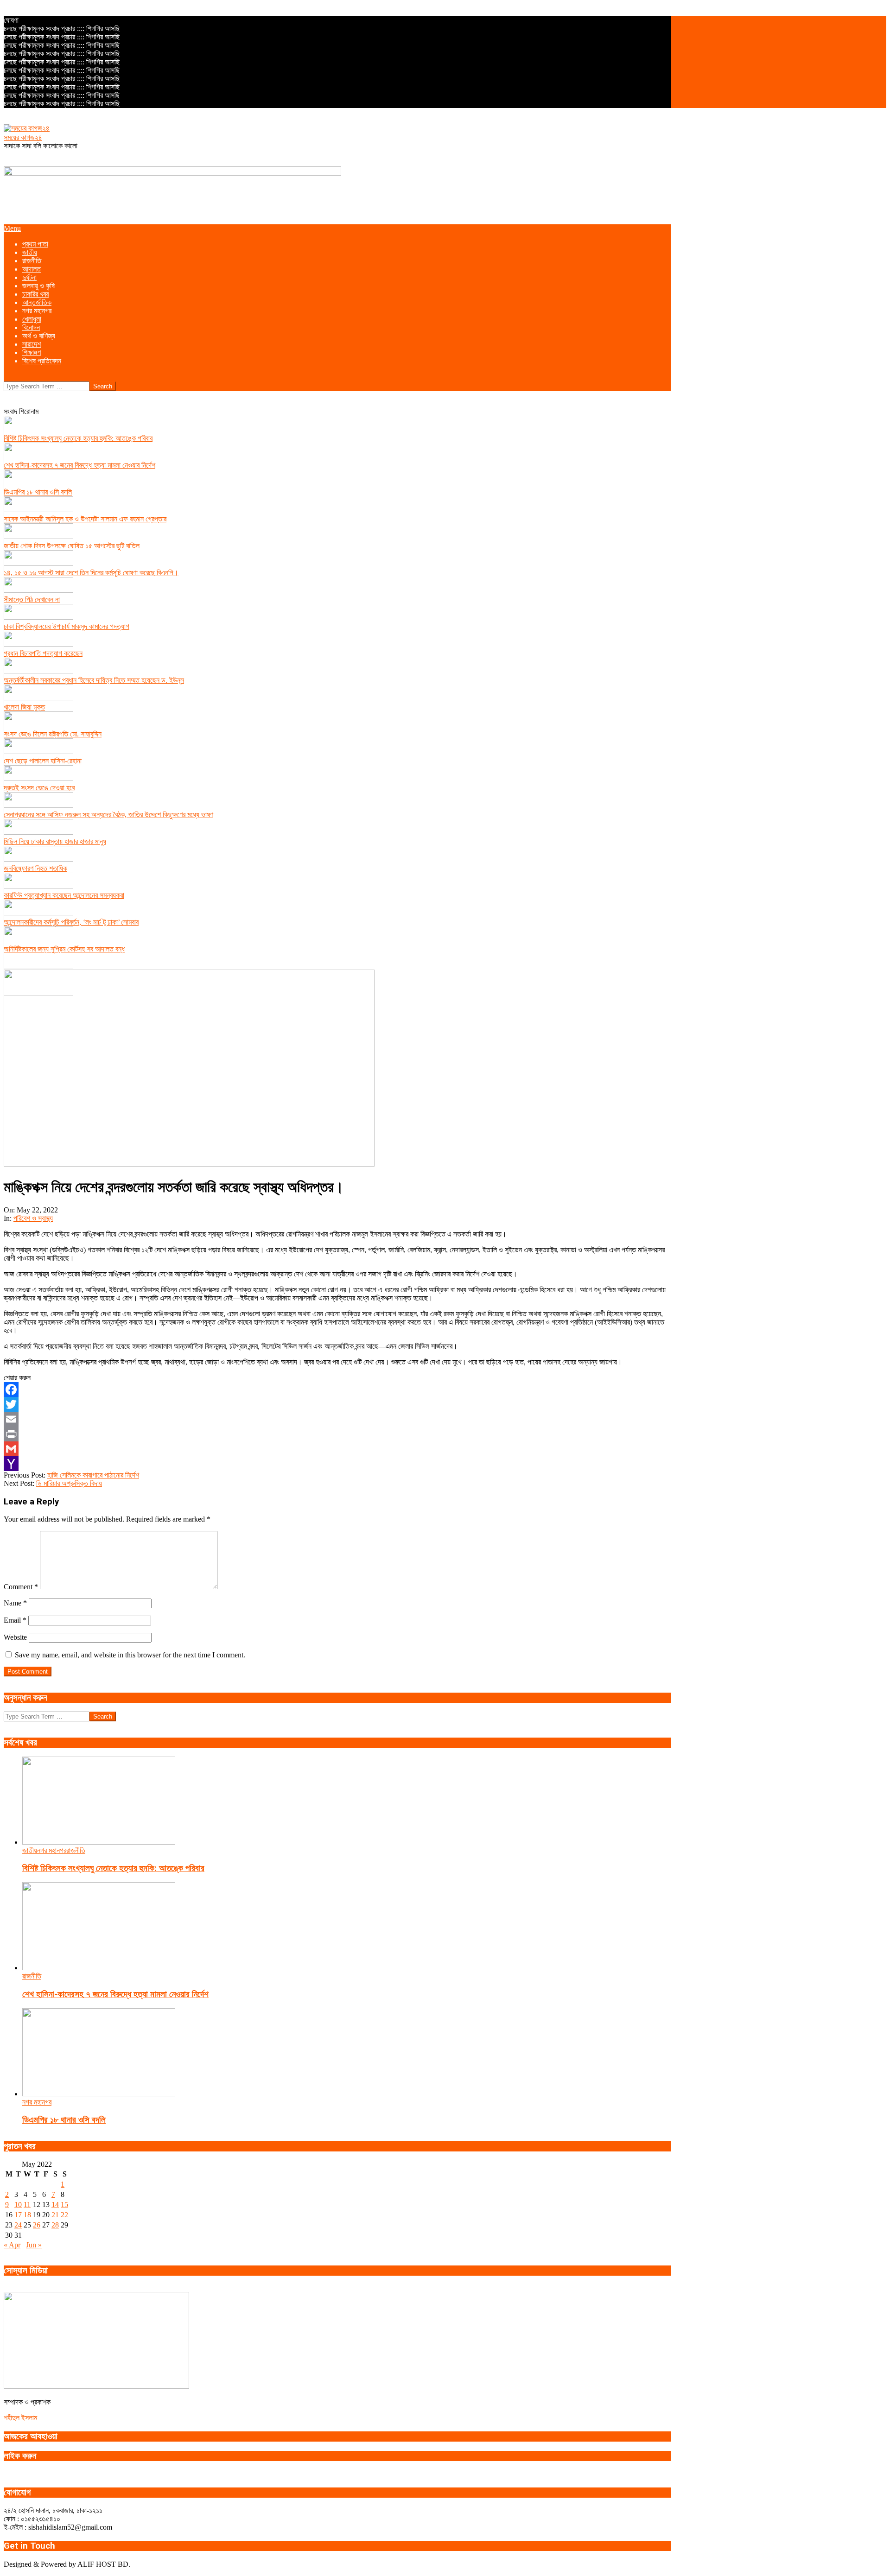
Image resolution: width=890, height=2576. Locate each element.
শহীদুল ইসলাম (20, 2418)
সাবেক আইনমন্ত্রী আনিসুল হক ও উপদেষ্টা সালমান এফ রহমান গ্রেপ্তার (85, 519)
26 (37, 2225)
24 (18, 2225)
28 (55, 2225)
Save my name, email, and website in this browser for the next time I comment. (130, 1655)
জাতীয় (30, 1850)
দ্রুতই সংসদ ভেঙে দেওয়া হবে (39, 788)
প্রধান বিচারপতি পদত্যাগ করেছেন (43, 653)
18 (27, 2215)
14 (55, 2205)
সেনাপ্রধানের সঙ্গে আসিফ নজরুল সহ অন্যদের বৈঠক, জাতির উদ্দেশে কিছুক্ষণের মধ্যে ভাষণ (108, 815)
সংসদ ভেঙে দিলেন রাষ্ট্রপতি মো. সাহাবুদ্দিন (53, 734)
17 (18, 2215)
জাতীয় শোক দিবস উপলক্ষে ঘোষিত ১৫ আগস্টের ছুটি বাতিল (72, 546)
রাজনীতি (76, 1850)
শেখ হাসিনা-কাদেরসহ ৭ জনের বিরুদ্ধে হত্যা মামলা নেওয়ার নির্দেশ (79, 465)
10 (18, 2205)
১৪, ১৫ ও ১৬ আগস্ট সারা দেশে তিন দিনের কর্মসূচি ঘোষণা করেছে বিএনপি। (91, 573)
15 (64, 2205)
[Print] (337, 1434)
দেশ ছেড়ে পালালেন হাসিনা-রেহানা (43, 761)
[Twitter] (337, 1404)
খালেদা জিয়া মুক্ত (24, 707)
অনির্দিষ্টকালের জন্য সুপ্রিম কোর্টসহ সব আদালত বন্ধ (64, 949)
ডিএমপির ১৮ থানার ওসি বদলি (38, 492)
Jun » (34, 2245)
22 (64, 2215)
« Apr (12, 2245)
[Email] (337, 1419)
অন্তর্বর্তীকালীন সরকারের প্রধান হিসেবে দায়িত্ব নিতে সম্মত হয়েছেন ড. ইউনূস (94, 680)
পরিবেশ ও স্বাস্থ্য (33, 1218)
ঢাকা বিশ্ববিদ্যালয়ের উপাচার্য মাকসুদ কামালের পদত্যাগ (67, 626)
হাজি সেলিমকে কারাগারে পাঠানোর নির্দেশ (93, 1475)
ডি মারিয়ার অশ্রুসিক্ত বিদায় (69, 1483)
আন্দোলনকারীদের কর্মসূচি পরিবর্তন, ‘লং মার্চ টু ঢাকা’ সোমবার (71, 922)
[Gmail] (337, 1449)
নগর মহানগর (52, 1850)
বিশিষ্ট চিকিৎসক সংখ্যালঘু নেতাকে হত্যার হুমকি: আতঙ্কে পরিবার (78, 438)
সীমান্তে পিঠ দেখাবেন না (32, 600)
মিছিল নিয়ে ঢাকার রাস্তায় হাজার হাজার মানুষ (55, 841)
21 (55, 2215)
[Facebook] (337, 1390)
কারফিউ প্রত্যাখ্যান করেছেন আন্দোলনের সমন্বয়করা (64, 895)
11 (27, 2205)
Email (15, 1620)
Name (15, 1603)
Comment (21, 1587)
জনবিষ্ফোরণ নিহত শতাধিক (35, 868)
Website (15, 1637)
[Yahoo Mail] (337, 1464)
